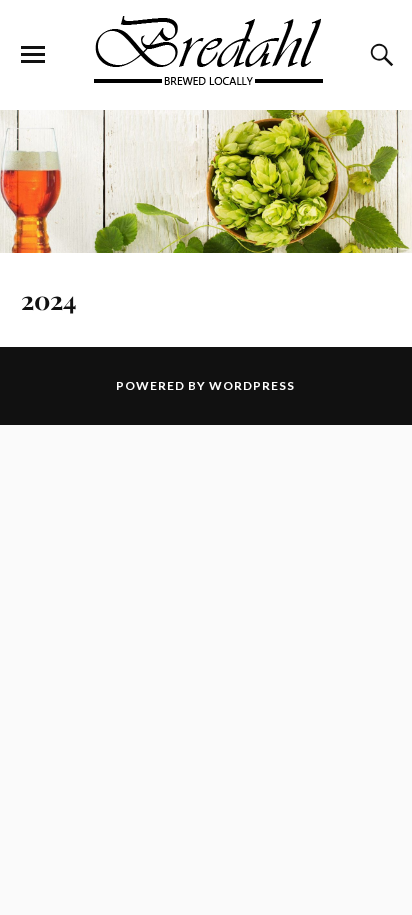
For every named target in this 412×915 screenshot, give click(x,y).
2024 (48, 299)
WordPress (252, 385)
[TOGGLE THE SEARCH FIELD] (379, 55)
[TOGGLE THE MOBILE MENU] (33, 55)
